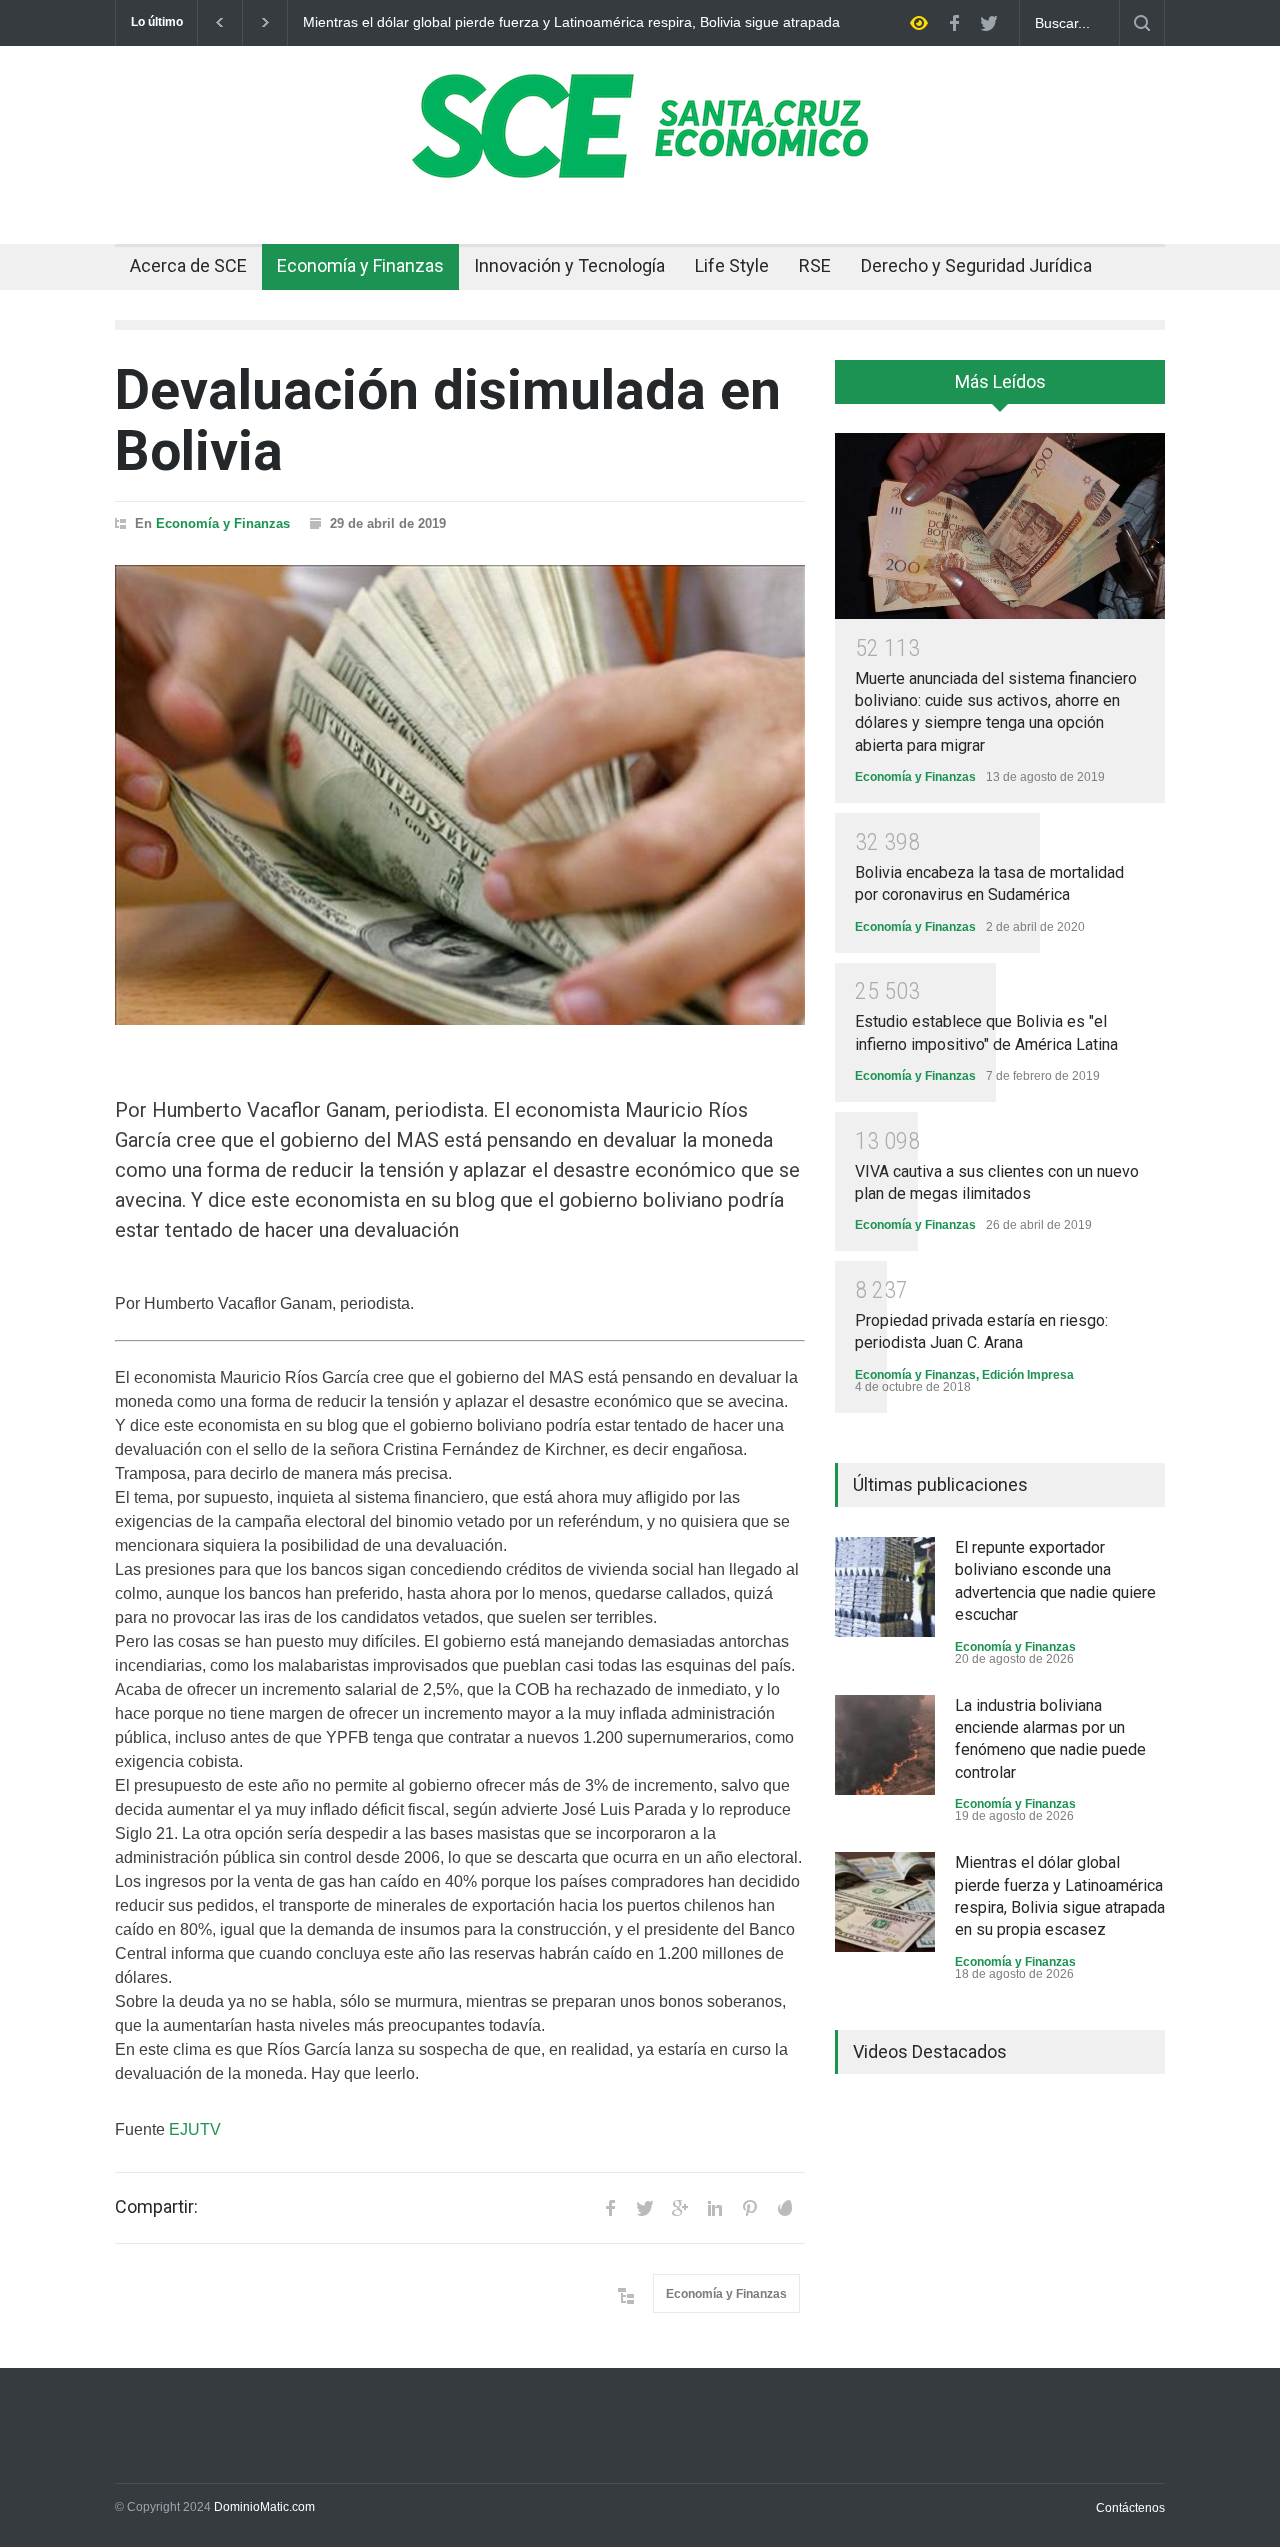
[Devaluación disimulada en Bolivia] (460, 795)
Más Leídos (1000, 381)
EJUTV (197, 2129)
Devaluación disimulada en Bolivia (448, 420)
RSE (815, 265)
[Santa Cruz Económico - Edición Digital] (640, 167)
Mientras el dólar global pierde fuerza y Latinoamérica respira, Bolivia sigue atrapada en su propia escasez (571, 23)
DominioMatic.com (264, 2507)
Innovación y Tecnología (569, 265)
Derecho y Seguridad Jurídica (976, 265)
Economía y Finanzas (360, 265)
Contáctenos (1130, 2508)
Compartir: (156, 2207)
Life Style (732, 265)
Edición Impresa (1028, 1375)
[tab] (1000, 389)
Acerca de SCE (188, 265)
